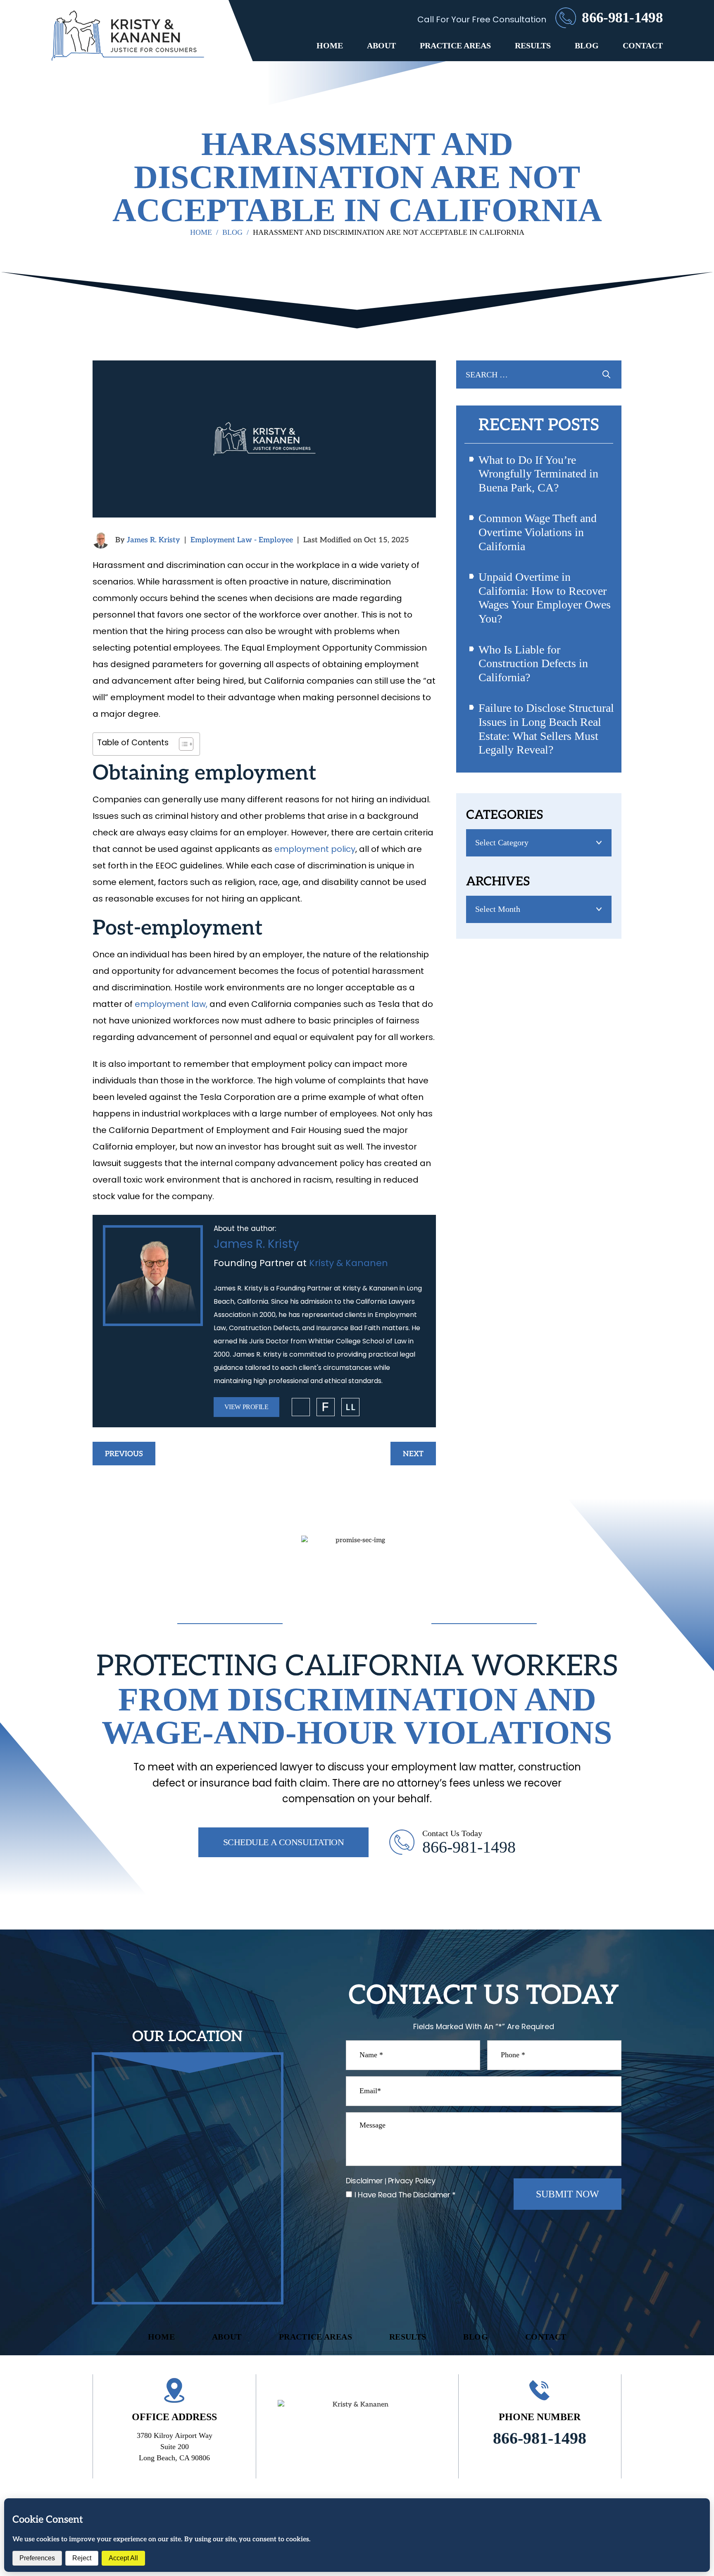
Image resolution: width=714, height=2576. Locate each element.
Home (330, 45)
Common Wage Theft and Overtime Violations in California (538, 532)
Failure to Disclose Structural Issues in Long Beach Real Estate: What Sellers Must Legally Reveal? (546, 729)
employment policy (315, 849)
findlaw (326, 1407)
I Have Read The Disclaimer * (405, 2195)
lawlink (350, 1407)
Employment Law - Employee (242, 540)
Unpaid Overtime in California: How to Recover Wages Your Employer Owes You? (545, 598)
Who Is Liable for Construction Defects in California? (533, 663)
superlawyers (301, 1407)
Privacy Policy (412, 2181)
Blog (587, 45)
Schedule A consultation (284, 1842)
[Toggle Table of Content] (182, 744)
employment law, (171, 1004)
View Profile (246, 1407)
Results (533, 45)
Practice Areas (455, 45)
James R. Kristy (154, 540)
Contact (643, 45)
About (381, 45)
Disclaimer (364, 2181)
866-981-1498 (622, 18)
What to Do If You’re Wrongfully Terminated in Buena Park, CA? (538, 474)
